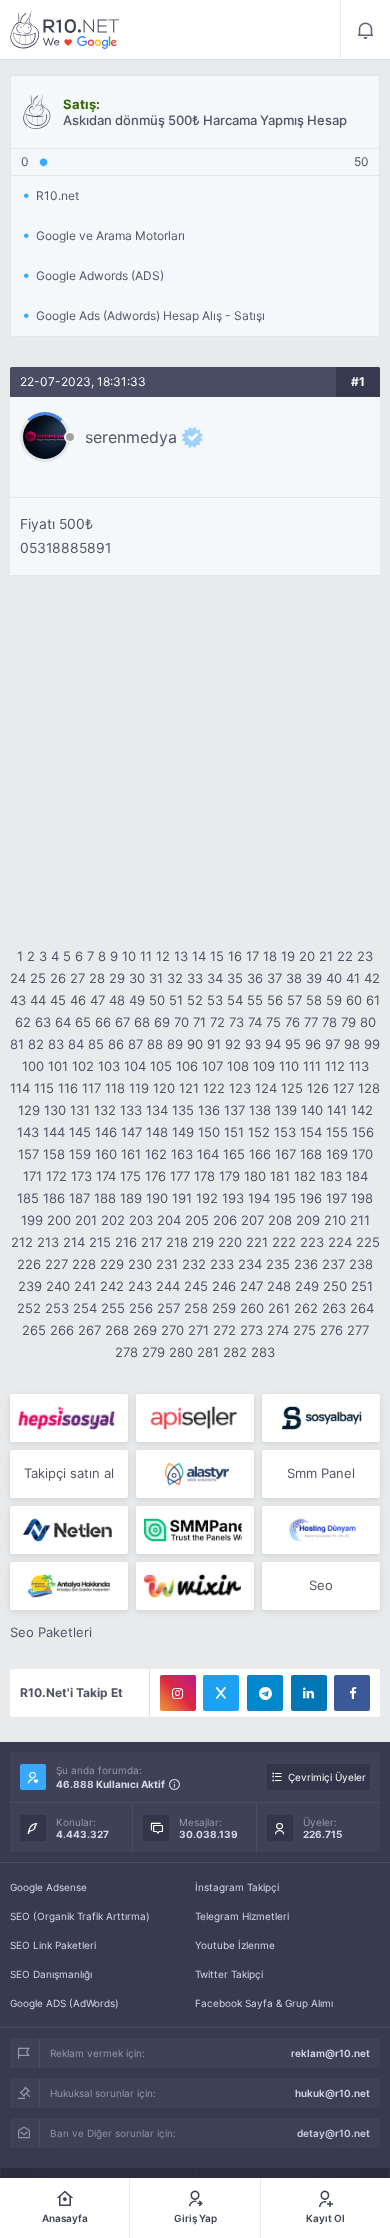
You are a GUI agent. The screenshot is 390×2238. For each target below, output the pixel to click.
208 (280, 1220)
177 (180, 1176)
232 (194, 1264)
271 (198, 1330)
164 (208, 1154)
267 (89, 1330)
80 (368, 1022)
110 (289, 1066)
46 (78, 1000)
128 (369, 1088)
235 (278, 1264)
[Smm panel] (195, 1530)
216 (126, 1242)
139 (286, 1110)
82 (36, 1044)
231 (167, 1264)
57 (294, 1000)
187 (79, 1198)
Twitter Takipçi (229, 1974)
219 (203, 1242)
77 (311, 1022)
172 (56, 1176)
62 (23, 1022)
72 (217, 1022)
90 (195, 1044)
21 (326, 956)
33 (195, 978)
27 (77, 978)
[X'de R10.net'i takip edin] (221, 1693)
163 (182, 1154)
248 (279, 1286)
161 (131, 1154)
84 (76, 1044)
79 (348, 1022)
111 (312, 1066)
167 (285, 1154)
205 (197, 1220)
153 (285, 1132)
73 (236, 1022)
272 (224, 1330)
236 (306, 1264)
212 (22, 1242)
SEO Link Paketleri (53, 1945)
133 (131, 1110)
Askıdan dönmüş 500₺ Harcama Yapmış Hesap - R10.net (65, 30)
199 (32, 1220)
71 (199, 1022)
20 (307, 956)
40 (334, 978)
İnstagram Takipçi (237, 1887)
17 (252, 956)
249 (307, 1286)
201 (86, 1220)
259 (224, 1308)
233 (222, 1264)
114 (20, 1088)
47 (97, 1000)
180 (255, 1176)
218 (177, 1242)
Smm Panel (321, 1473)
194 (259, 1198)
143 (28, 1132)
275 (304, 1330)
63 (43, 1022)
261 (279, 1308)
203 (141, 1220)
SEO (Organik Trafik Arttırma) (80, 1916)
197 (336, 1198)
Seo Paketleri (51, 1632)
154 (311, 1132)
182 (305, 1176)
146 (106, 1132)
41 (353, 978)
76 (292, 1022)
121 (189, 1088)
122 (214, 1088)
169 (337, 1154)
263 (334, 1308)
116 (68, 1088)
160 (106, 1154)
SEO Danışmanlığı (51, 1974)
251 (362, 1286)
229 (112, 1264)
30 (137, 978)
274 (278, 1330)
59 (334, 1000)
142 (362, 1110)
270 (172, 1330)
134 (157, 1110)
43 (18, 1000)
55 (255, 1000)
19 (288, 956)
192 (207, 1198)
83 (56, 1044)
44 (38, 1000)
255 (113, 1308)
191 (182, 1198)
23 (365, 956)
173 (81, 1176)
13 (181, 956)
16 (235, 956)
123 (240, 1088)
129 (29, 1110)
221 (257, 1242)
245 (196, 1286)
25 (38, 978)
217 (151, 1242)
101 (58, 1066)
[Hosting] (195, 1474)
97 (332, 1044)
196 (311, 1198)
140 (312, 1110)
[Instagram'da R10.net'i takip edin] (178, 1693)
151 (234, 1132)
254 (85, 1308)
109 (264, 1066)
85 (96, 1044)
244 (168, 1286)
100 (33, 1066)
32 (175, 978)
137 (234, 1110)
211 (360, 1220)
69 (162, 1022)
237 (333, 1264)
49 (137, 1000)
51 (176, 1000)
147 (131, 1132)
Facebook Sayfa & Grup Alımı (264, 2003)
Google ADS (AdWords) (64, 2003)
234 (250, 1264)
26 (58, 978)
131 (80, 1110)
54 (235, 1000)
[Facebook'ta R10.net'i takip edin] (352, 1693)
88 (155, 1044)
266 (62, 1330)
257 (168, 1308)
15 (217, 956)
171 (32, 1176)
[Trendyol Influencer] (195, 1586)
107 (212, 1066)
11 (146, 956)
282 (235, 1352)
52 (195, 1000)
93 (253, 1044)
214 (74, 1242)
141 (337, 1110)
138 (260, 1110)
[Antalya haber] (69, 1586)
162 (156, 1154)
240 (58, 1286)
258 (196, 1308)
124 (266, 1088)
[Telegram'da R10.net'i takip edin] (265, 1693)
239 (30, 1286)
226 (29, 1264)
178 (204, 1176)
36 (255, 978)
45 (58, 1000)
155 (337, 1132)
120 (164, 1088)
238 (361, 1264)
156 (363, 1132)
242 (112, 1286)
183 (331, 1176)
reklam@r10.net (330, 2053)
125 (292, 1088)
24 (18, 978)
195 (285, 1198)
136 (209, 1110)
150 (209, 1132)
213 (48, 1242)
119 (139, 1088)
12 (163, 956)
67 (122, 1022)
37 (274, 978)
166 (260, 1154)
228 (84, 1264)
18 (270, 956)
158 (54, 1154)
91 (214, 1044)
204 (169, 1220)
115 (44, 1088)
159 (80, 1154)
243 (140, 1286)
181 (280, 1176)
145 (80, 1132)
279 (153, 1352)
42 (372, 978)
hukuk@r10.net (332, 2093)
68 (142, 1022)
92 (233, 1044)
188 (105, 1198)
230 (140, 1264)
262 (306, 1308)
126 (318, 1088)
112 (335, 1066)
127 (343, 1088)
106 (187, 1066)
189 (131, 1198)
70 (181, 1022)
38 (294, 978)
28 (97, 978)
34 (215, 978)
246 (224, 1286)
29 (117, 978)
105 (161, 1066)
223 (312, 1242)
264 (362, 1308)
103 (109, 1066)
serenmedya (131, 437)
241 (85, 1286)
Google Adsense (48, 1887)
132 (105, 1110)
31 (156, 978)
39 (314, 978)
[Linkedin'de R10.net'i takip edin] (309, 1693)
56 (275, 1000)
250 (335, 1286)
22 (345, 956)
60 (354, 1000)
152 (259, 1132)
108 (238, 1066)
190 (157, 1198)
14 (199, 956)
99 (372, 1044)
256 (141, 1308)
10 (129, 956)
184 (357, 1176)
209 (308, 1220)
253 (57, 1308)
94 (273, 1044)
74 (255, 1022)
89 (175, 1044)
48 (117, 1000)
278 (126, 1352)
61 (373, 1000)
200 (59, 1220)
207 (252, 1220)
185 (28, 1198)
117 (91, 1088)
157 (28, 1154)
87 (135, 1044)
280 (181, 1352)
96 (313, 1044)
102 (83, 1066)
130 (55, 1110)
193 (233, 1198)
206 (225, 1220)
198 (362, 1198)
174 (106, 1176)
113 (359, 1066)
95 (293, 1044)
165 (234, 1154)
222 (284, 1242)
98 (352, 1044)
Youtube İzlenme (235, 1945)
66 (103, 1022)
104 (135, 1066)
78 (329, 1022)
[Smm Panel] (69, 1418)
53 (215, 1000)
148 (157, 1132)
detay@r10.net (333, 2133)
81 (17, 1044)
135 (183, 1110)
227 (56, 1264)
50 (157, 1000)
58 (314, 1000)
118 (115, 1088)
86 (116, 1044)
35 (235, 978)
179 (229, 1176)
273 (251, 1330)
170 (362, 1154)
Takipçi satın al (69, 1473)
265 (34, 1330)
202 (113, 1220)
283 (263, 1352)
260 (252, 1308)
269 (145, 1330)
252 (29, 1308)
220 (230, 1242)
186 (54, 1198)
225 (368, 1242)
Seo (321, 1585)
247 (251, 1286)
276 (331, 1330)
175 (130, 1176)
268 (117, 1330)
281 (208, 1352)
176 (155, 1176)
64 (63, 1022)
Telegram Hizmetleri (242, 1916)
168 (311, 1154)
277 (358, 1330)
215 (100, 1242)
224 (340, 1242)
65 (83, 1022)
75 (273, 1022)
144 (54, 1132)
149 (183, 1132)
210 (335, 1220)
